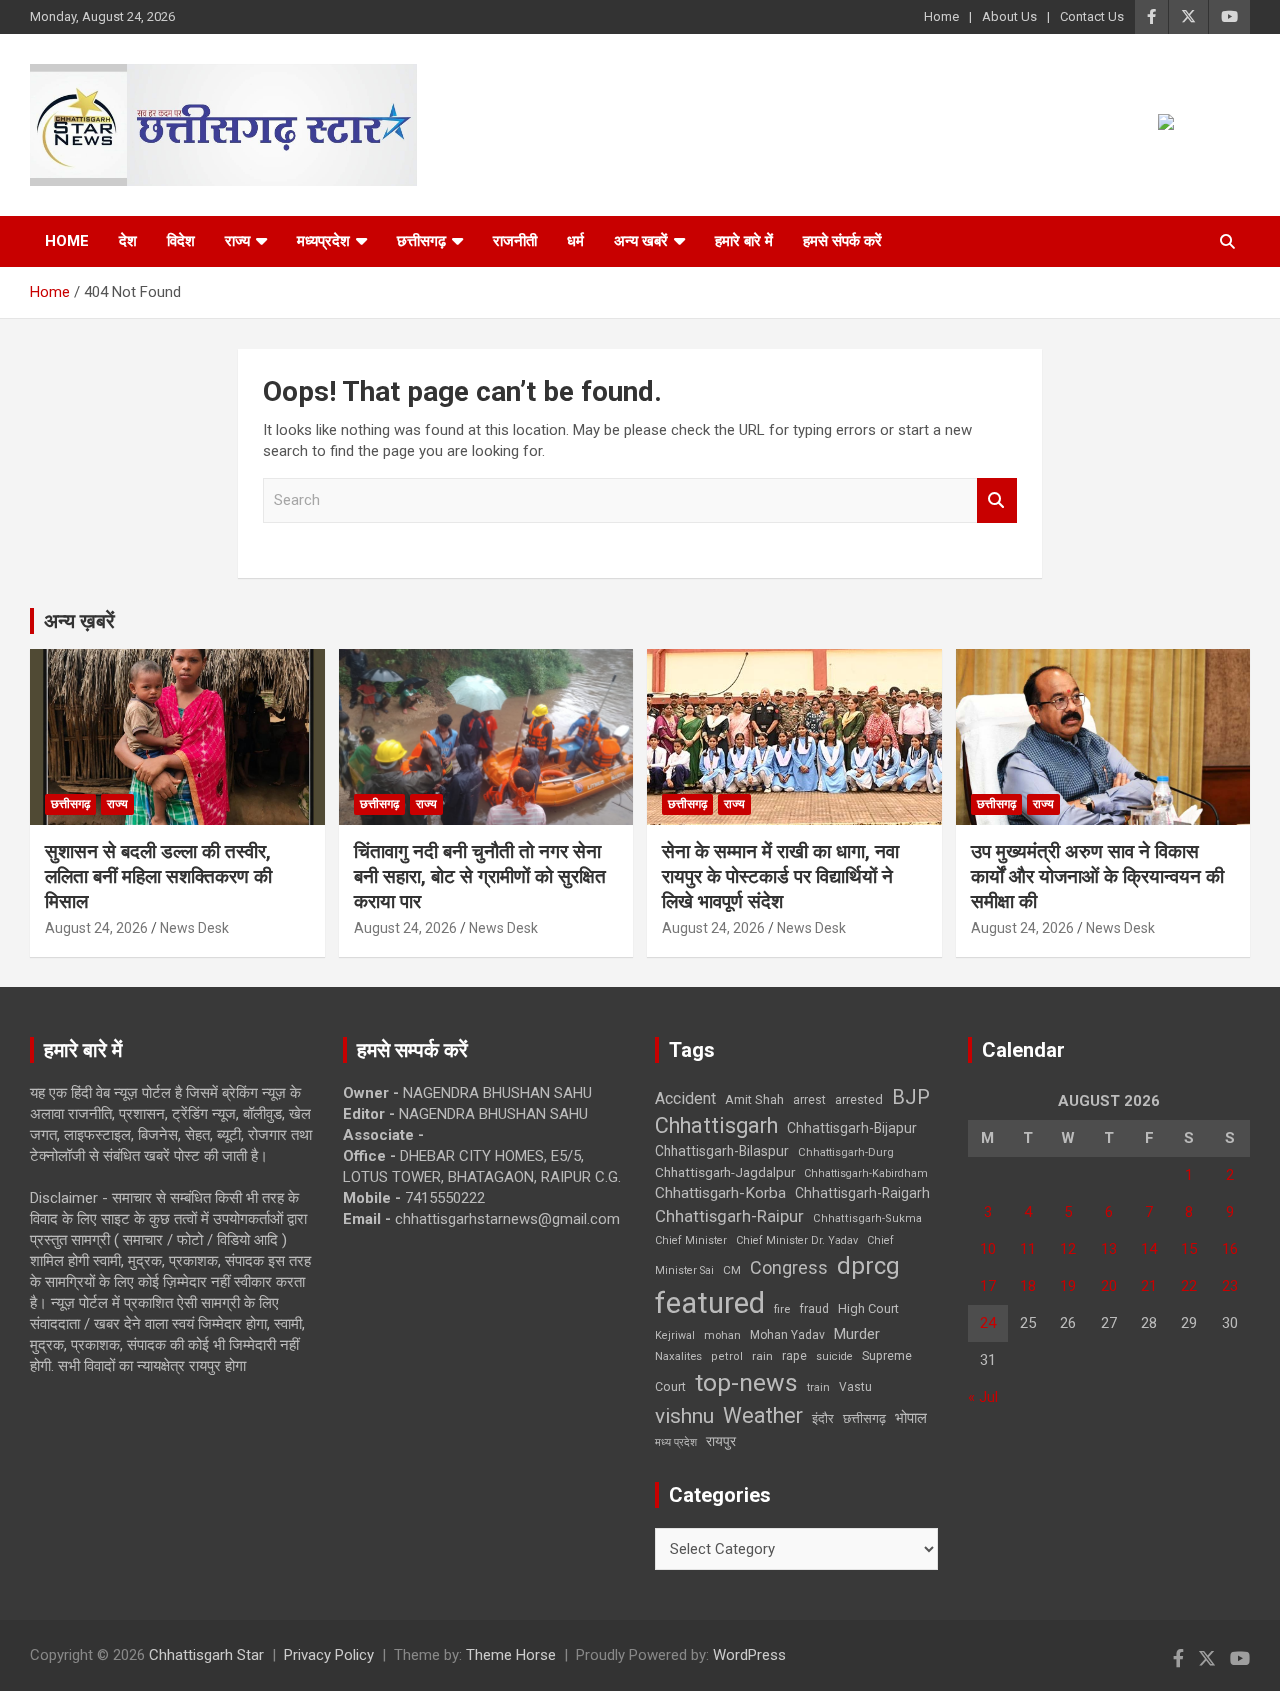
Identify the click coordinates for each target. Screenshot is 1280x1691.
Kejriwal (675, 1335)
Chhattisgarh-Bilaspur (722, 1151)
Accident (685, 1098)
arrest (809, 1100)
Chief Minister (691, 1240)
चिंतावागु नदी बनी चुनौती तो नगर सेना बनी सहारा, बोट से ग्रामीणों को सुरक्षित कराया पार (480, 876)
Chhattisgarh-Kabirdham (866, 1173)
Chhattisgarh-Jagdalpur (725, 1172)
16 (1230, 1249)
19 (1068, 1286)
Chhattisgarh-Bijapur (852, 1128)
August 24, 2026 (96, 928)
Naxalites (678, 1356)
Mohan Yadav (787, 1335)
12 (1068, 1249)
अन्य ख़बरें (79, 621)
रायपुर (721, 1441)
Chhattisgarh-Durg (846, 1152)
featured (710, 1303)
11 (1028, 1249)
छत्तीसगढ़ (864, 1418)
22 (1189, 1286)
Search (997, 500)
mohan (722, 1335)
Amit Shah (754, 1099)
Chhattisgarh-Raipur (729, 1216)
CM (732, 1270)
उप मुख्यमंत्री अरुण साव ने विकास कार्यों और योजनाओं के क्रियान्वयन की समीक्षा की (1097, 876)
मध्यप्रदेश (323, 241)
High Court (868, 1308)
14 (1149, 1249)
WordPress (749, 1655)
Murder (857, 1334)
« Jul (983, 1397)
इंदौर (823, 1418)
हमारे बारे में (744, 241)
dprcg (868, 1266)
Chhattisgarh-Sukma (867, 1218)
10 (988, 1249)
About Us (1009, 16)
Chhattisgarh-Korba (720, 1193)
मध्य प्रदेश (676, 1442)
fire (782, 1309)
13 (1109, 1249)
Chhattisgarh (716, 1125)
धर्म (575, 241)
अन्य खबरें (641, 241)
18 (1028, 1286)
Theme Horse (511, 1655)
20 (1109, 1286)
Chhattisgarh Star (206, 1655)
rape (794, 1355)
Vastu (855, 1387)
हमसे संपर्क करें (842, 241)
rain (762, 1356)
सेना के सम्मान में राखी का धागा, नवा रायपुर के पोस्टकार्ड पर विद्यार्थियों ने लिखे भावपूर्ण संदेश (780, 876)
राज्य (237, 241)
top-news (746, 1382)
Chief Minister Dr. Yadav (797, 1240)
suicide (834, 1356)
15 (1189, 1249)
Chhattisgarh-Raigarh (862, 1193)
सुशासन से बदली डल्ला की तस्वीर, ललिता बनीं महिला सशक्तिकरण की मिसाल (158, 876)
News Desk (194, 928)
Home (941, 16)
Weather (763, 1415)
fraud (814, 1309)
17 (988, 1286)
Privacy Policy (329, 1655)
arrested (859, 1099)
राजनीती (515, 241)
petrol (727, 1356)
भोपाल (911, 1418)
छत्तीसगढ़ (421, 241)
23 (1230, 1286)
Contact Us (1092, 16)
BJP (911, 1097)
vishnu (684, 1416)
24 (988, 1323)
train (818, 1387)
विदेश (181, 241)
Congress (789, 1267)
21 (1149, 1286)
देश (128, 241)
